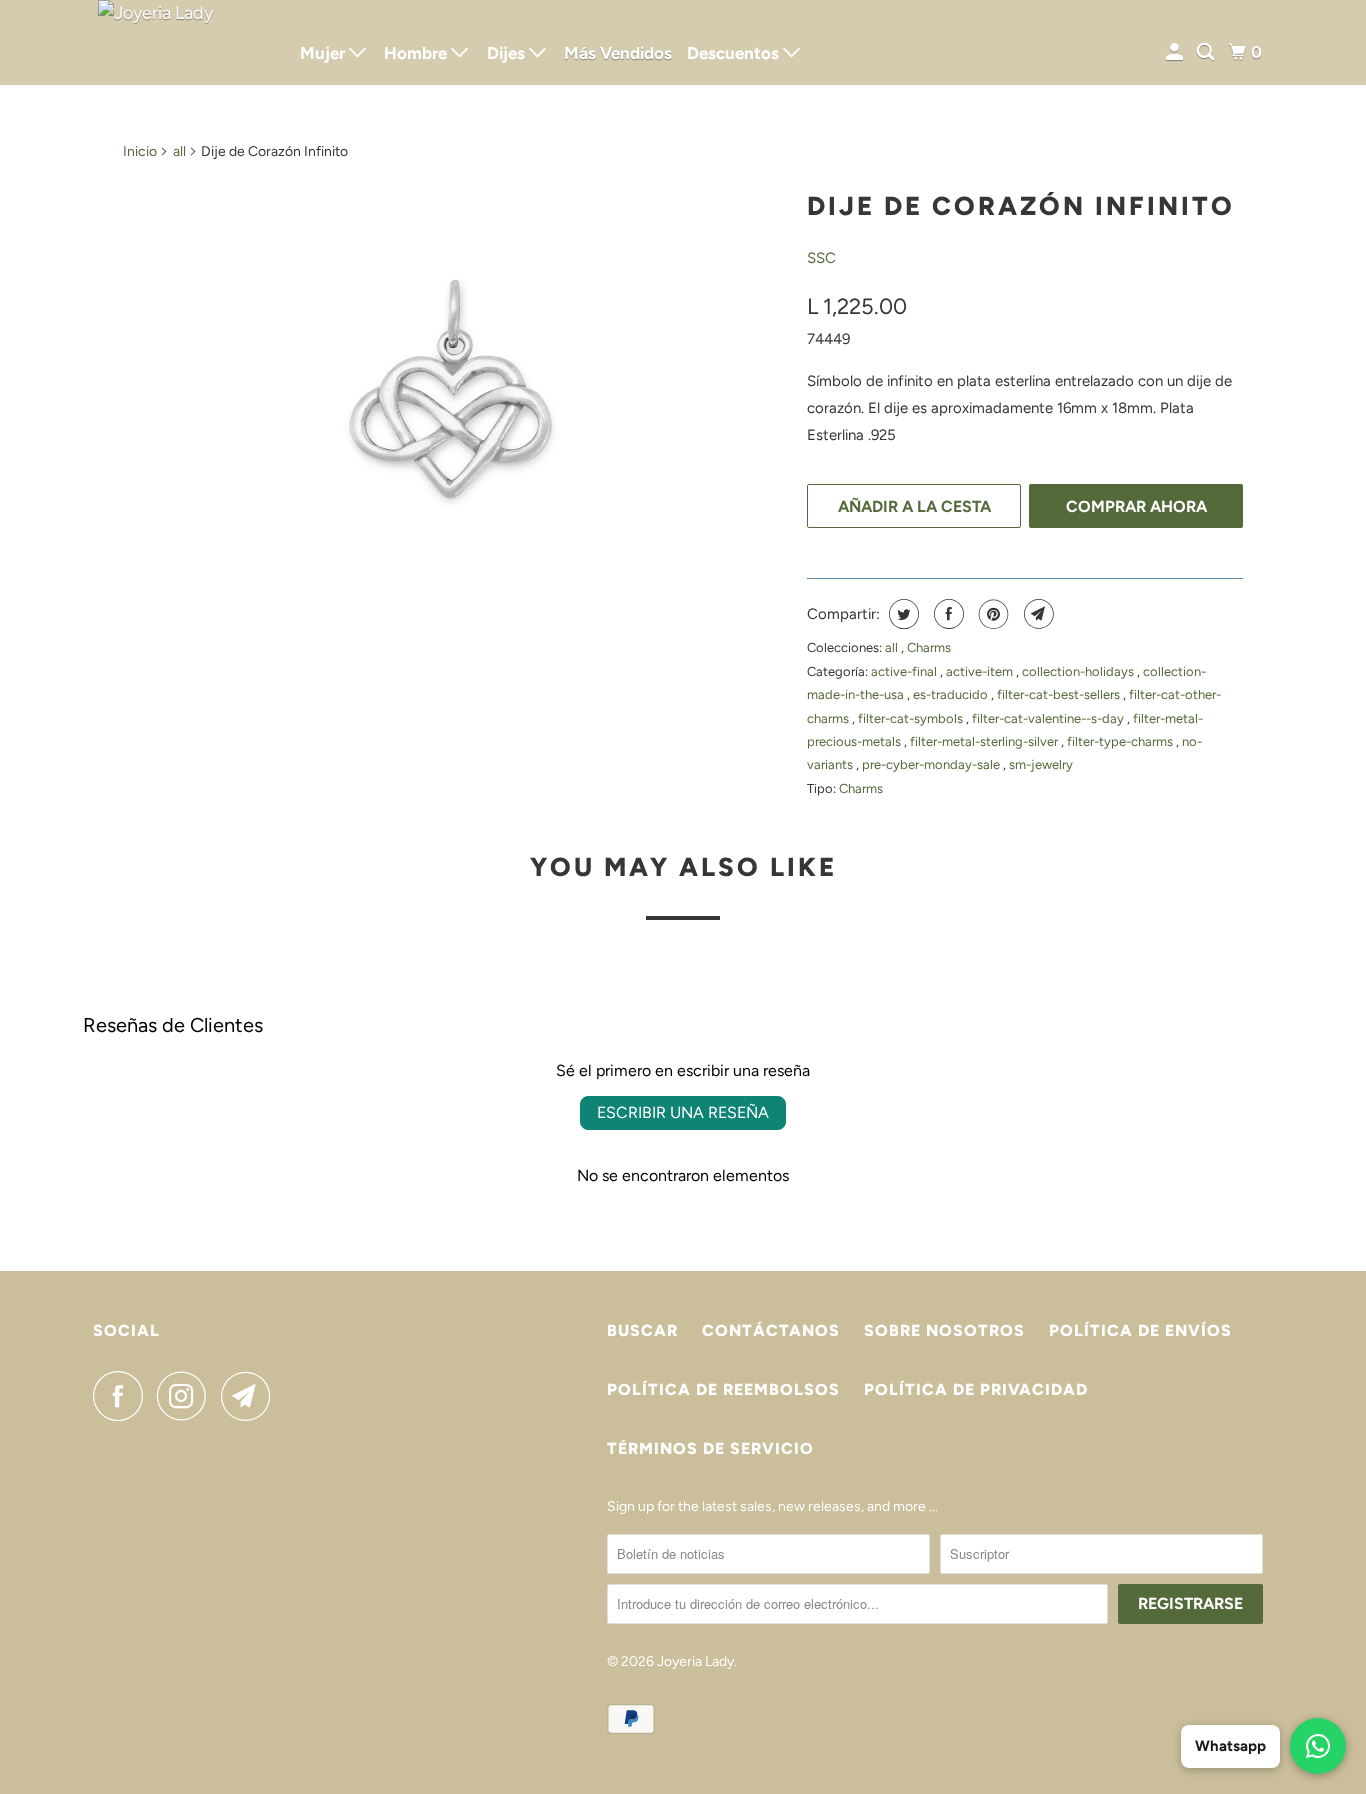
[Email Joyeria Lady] (251, 1396)
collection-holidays (1079, 671)
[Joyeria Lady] (183, 42)
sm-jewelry (1041, 764)
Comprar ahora (1136, 506)
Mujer (324, 53)
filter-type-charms (1121, 741)
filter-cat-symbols (912, 718)
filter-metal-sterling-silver (985, 741)
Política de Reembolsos (723, 1389)
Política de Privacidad (976, 1389)
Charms (929, 647)
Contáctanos (771, 1330)
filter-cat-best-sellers (1060, 694)
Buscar (642, 1330)
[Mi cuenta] (1176, 52)
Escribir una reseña (683, 1112)
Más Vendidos (618, 53)
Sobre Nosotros (944, 1330)
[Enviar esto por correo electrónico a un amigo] (1036, 614)
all (179, 151)
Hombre (417, 53)
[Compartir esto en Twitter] (901, 614)
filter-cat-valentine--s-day (1049, 718)
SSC (821, 258)
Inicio (140, 151)
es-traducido (952, 694)
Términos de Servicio (710, 1448)
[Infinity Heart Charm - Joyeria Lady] (455, 389)
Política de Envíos (1140, 1330)
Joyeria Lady (695, 1661)
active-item (981, 671)
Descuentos (735, 53)
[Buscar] (1207, 52)
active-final (905, 671)
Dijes (508, 53)
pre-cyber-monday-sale (932, 764)
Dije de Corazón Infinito (1021, 206)
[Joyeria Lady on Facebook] (123, 1396)
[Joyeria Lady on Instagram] (187, 1396)
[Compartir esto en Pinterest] (991, 614)
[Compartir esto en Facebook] (946, 614)
